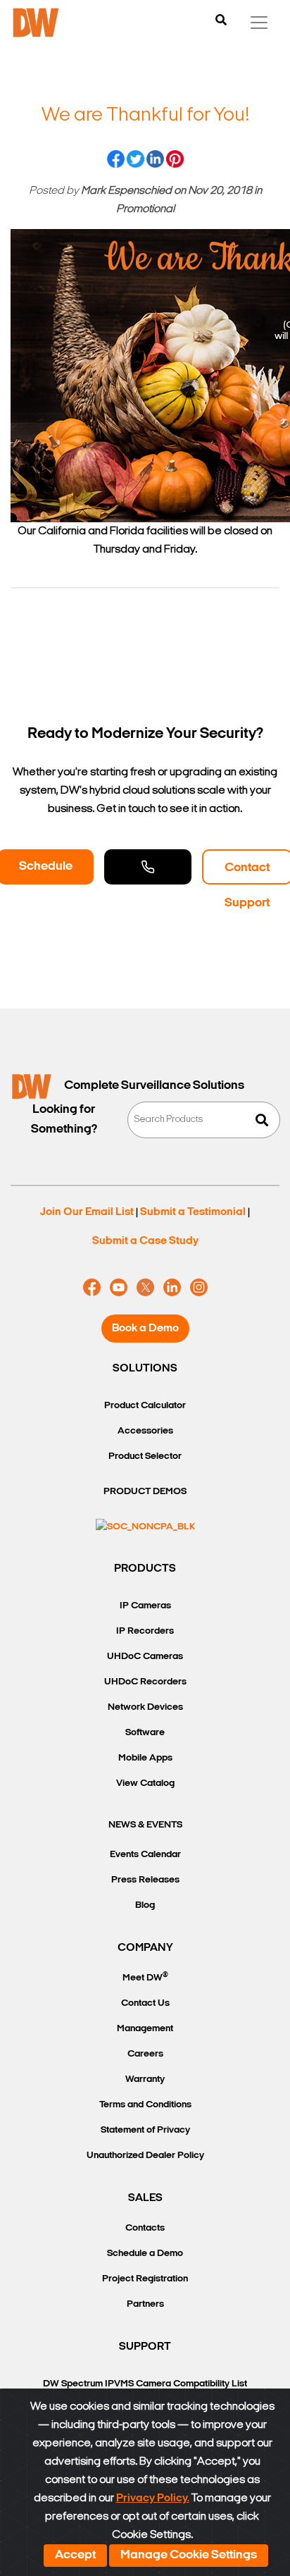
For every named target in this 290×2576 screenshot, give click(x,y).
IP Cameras (145, 1606)
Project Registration (145, 2279)
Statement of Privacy (145, 2130)
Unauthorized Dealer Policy (145, 2156)
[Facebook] (92, 1288)
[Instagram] (199, 1288)
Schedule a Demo (145, 2254)
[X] (145, 1288)
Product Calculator (145, 1406)
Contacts (145, 2228)
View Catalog (145, 1783)
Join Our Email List (87, 1212)
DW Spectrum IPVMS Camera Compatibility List (145, 2384)
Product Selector (145, 1456)
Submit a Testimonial (193, 1212)
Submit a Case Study (145, 1241)
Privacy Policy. (153, 2498)
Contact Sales (148, 867)
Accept (75, 2556)
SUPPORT (145, 2347)
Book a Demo (145, 1329)
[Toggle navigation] (259, 23)
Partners (145, 2304)
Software (145, 1733)
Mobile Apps (145, 1758)
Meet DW (145, 1977)
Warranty (145, 2079)
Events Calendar (145, 1855)
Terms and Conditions (145, 2105)
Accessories (145, 1431)
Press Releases (145, 1880)
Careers (145, 2054)
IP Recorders (145, 1631)
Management (145, 2029)
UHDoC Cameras (145, 1657)
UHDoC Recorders (145, 1682)
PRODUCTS (145, 1569)
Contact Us (145, 2003)
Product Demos (145, 1492)
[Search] (221, 21)
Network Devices (145, 1707)
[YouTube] (119, 1288)
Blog (145, 1905)
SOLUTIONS (145, 1369)
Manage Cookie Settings (189, 2556)
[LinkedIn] (172, 1288)
